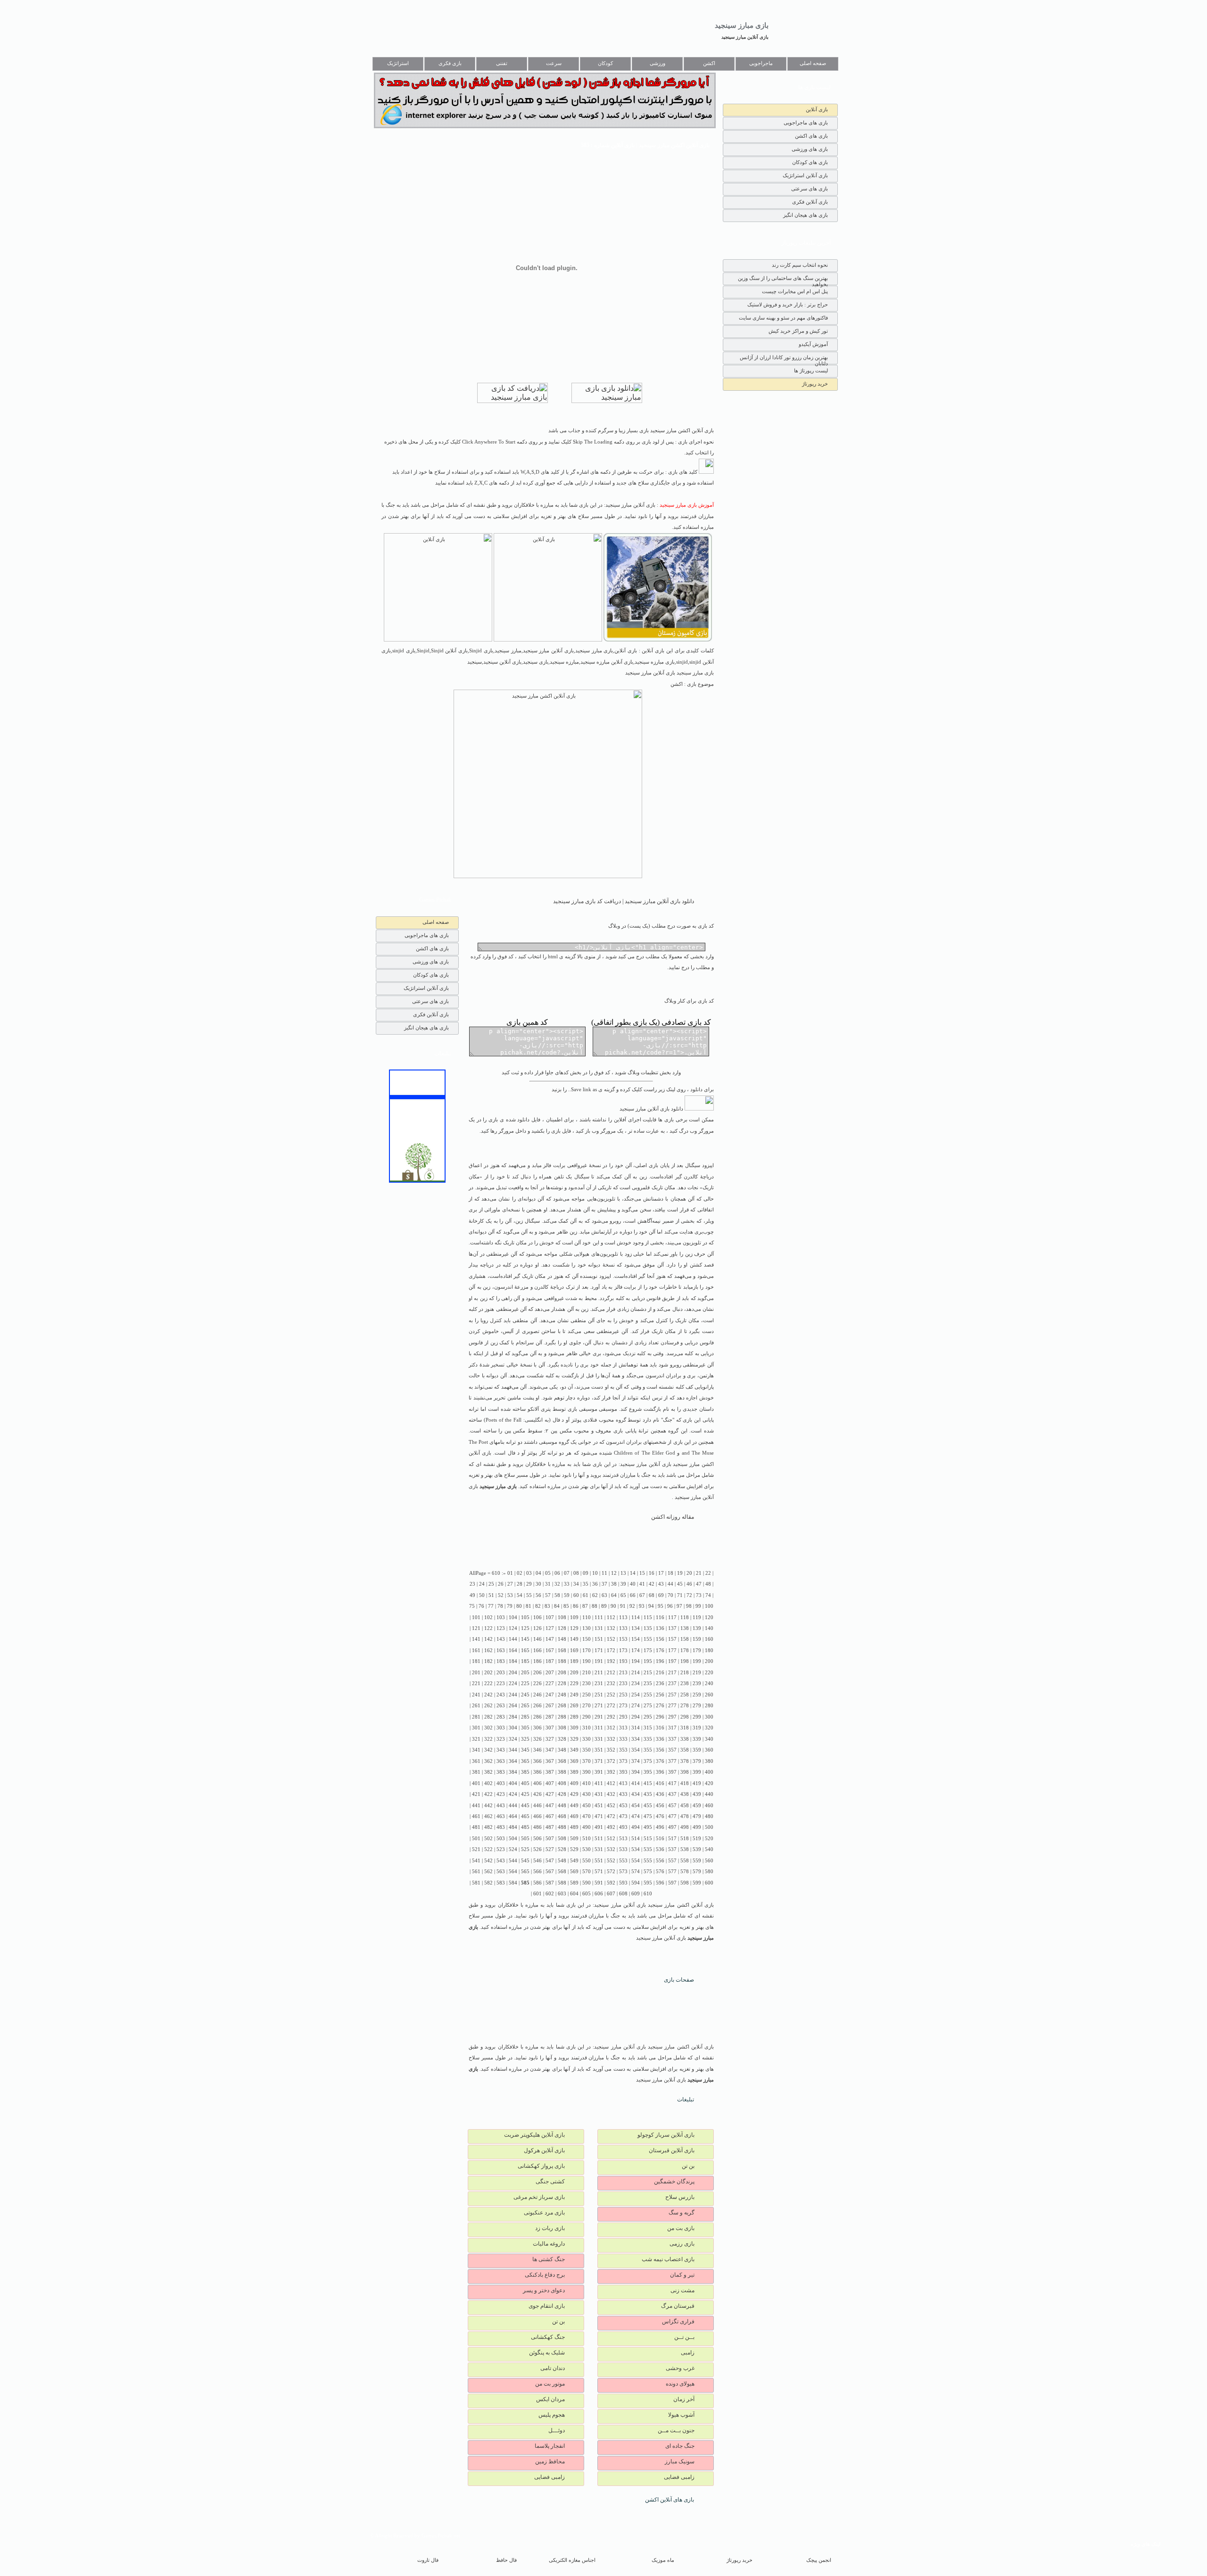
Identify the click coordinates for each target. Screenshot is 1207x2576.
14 (633, 1573)
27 (510, 1584)
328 (562, 1739)
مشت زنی (682, 2290)
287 (550, 1717)
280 (709, 1706)
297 (672, 1717)
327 (550, 1739)
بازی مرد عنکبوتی (544, 2213)
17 (661, 1573)
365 (525, 1761)
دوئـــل (557, 2430)
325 (525, 1739)
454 (636, 1806)
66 (633, 1595)
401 (476, 1783)
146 (537, 1639)
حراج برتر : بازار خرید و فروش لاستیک (788, 305)
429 (574, 1794)
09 (586, 1573)
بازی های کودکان (810, 162)
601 (537, 1894)
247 (550, 1695)
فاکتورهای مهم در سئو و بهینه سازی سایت (783, 318)
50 (482, 1595)
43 (661, 1584)
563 (501, 1872)
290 (587, 1717)
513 (623, 1839)
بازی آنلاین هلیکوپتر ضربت (534, 2135)
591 (599, 1883)
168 (562, 1650)
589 (574, 1883)
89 (604, 1606)
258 (685, 1695)
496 (660, 1827)
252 (611, 1695)
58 (557, 1595)
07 (567, 1573)
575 (648, 1872)
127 (550, 1628)
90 (613, 1606)
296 (660, 1717)
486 (537, 1827)
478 (685, 1816)
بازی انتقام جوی (547, 2306)
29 (529, 1584)
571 (599, 1872)
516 (660, 1839)
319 (697, 1728)
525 (525, 1849)
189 (574, 1661)
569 (574, 1872)
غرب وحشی (680, 2368)
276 (660, 1706)
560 (709, 1861)
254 (636, 1695)
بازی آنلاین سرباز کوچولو (666, 2135)
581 (476, 1883)
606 (599, 1894)
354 (636, 1750)
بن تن (688, 2166)
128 (562, 1628)
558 (685, 1861)
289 (574, 1717)
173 (623, 1650)
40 (633, 1584)
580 (709, 1872)
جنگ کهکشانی (548, 2337)
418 (685, 1783)
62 (595, 1595)
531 (599, 1849)
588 (562, 1883)
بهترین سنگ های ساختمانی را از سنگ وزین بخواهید (783, 280)
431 (599, 1794)
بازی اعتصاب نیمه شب (668, 2259)
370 (587, 1761)
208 (562, 1673)
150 (587, 1639)
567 (550, 1872)
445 (525, 1806)
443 (501, 1806)
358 (685, 1750)
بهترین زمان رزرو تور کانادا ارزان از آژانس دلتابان (784, 359)
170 (587, 1650)
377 (672, 1761)
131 (599, 1628)
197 (672, 1661)
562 (488, 1872)
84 (557, 1606)
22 (708, 1573)
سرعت (554, 63)
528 (562, 1849)
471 (599, 1816)
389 (574, 1772)
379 (697, 1761)
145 (525, 1639)
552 (611, 1861)
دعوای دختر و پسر (544, 2290)
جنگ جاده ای (680, 2446)
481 (476, 1827)
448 (562, 1806)
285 (525, 1717)
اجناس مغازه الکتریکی (572, 2560)
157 (672, 1639)
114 (636, 1617)
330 (587, 1739)
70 (670, 1595)
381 (476, 1772)
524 (513, 1849)
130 (587, 1628)
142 (488, 1639)
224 (513, 1683)
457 (672, 1806)
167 (550, 1650)
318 (685, 1728)
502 (488, 1839)
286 (537, 1717)
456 (660, 1806)
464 (513, 1816)
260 (709, 1695)
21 (699, 1573)
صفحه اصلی (813, 63)
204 (513, 1673)
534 (636, 1849)
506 (537, 1839)
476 (660, 1816)
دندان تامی (553, 2368)
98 (689, 1606)
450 (587, 1806)
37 (604, 1584)
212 (611, 1673)
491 (599, 1827)
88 (595, 1606)
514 (636, 1839)
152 (611, 1639)
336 (660, 1739)
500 (709, 1827)
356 (660, 1750)
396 (660, 1772)
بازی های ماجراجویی (806, 123)
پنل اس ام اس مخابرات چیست (795, 291)
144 (513, 1639)
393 (623, 1772)
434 (636, 1794)
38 (614, 1584)
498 (685, 1827)
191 (599, 1661)
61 (586, 1595)
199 (697, 1661)
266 (537, 1706)
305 (525, 1728)
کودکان (605, 63)
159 (697, 1639)
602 (550, 1894)
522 (488, 1849)
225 (525, 1683)
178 (685, 1650)
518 (685, 1839)
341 (476, 1750)
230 (587, 1683)
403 (501, 1783)
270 (587, 1706)
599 (697, 1883)
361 (476, 1761)
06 (557, 1573)
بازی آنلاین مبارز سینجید (745, 37)
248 (562, 1695)
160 (709, 1639)
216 (660, 1673)
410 (587, 1783)
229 (574, 1683)
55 (529, 1595)
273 (623, 1706)
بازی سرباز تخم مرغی (539, 2197)
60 (576, 1595)
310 (587, 1728)
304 (513, 1728)
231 (599, 1683)
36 (595, 1584)
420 (709, 1783)
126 (537, 1628)
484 (513, 1827)
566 (537, 1872)
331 (599, 1739)
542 (488, 1861)
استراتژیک (398, 63)
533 (623, 1849)
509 (574, 1839)
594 (636, 1883)
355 (648, 1750)
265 (525, 1706)
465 (525, 1816)
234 (636, 1683)
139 (697, 1628)
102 (488, 1617)
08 (576, 1573)
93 (642, 1606)
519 (697, 1839)
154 (636, 1639)
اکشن (709, 63)
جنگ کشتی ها (549, 2259)
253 (623, 1695)
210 (587, 1673)
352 (611, 1750)
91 (623, 1606)
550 (587, 1861)
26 (501, 1584)
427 (550, 1794)
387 (550, 1772)
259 (697, 1695)
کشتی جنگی (550, 2181)
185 (525, 1661)
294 (636, 1717)
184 (513, 1661)
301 (476, 1728)
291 (599, 1717)
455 (648, 1806)
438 (685, 1794)
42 (652, 1584)
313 (623, 1728)
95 (661, 1606)
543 (501, 1861)
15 (642, 1573)
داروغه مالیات (549, 2244)
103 (501, 1617)
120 (709, 1617)
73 (699, 1595)
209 (574, 1673)
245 (525, 1695)
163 (501, 1650)
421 (476, 1794)
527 (550, 1849)
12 (614, 1573)
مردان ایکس (550, 2399)
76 (481, 1606)
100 (709, 1606)
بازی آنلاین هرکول (544, 2150)
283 (501, 1717)
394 (636, 1772)
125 (525, 1628)
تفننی (502, 63)
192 (611, 1661)
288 (562, 1717)
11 (604, 1573)
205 (525, 1673)
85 (566, 1606)
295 (648, 1717)
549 (574, 1861)
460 (709, 1806)
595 (648, 1883)
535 (648, 1849)
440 (709, 1794)
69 (661, 1595)
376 (660, 1761)
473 (623, 1816)
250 (587, 1695)
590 (587, 1883)
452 (611, 1806)
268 (562, 1706)
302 (488, 1728)
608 (623, 1894)
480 (709, 1816)
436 (660, 1794)
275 (648, 1706)
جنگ (630, 1199)
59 (567, 1595)
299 (697, 1717)
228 (562, 1683)
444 (513, 1806)
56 (538, 1595)
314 (636, 1728)
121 (476, 1628)
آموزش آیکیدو (813, 344)
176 (660, 1650)
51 (491, 1595)
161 (476, 1650)
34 (576, 1584)
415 (648, 1783)
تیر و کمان (682, 2275)
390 (587, 1772)
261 (476, 1706)
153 (623, 1639)
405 (525, 1783)
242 (488, 1695)
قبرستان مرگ (678, 2306)
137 (672, 1628)
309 (574, 1728)
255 (648, 1695)
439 (697, 1794)
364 (513, 1761)
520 (709, 1839)
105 (525, 1617)
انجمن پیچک (819, 2560)
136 (660, 1628)
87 (585, 1606)
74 (708, 1595)
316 (660, 1728)
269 (574, 1706)
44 (670, 1584)
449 (574, 1806)
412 (611, 1783)
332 (611, 1739)
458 (685, 1806)
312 (611, 1728)
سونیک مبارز (680, 2461)
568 (562, 1872)
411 (599, 1783)
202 (488, 1673)
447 (550, 1806)
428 (562, 1794)
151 (599, 1639)
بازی (653, 1165)
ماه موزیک (663, 2560)
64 (614, 1595)
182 (488, 1661)
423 (501, 1794)
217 (672, 1673)
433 (623, 1794)
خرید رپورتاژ (815, 384)
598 (685, 1883)
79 (510, 1606)
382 (488, 1772)
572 (611, 1872)
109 (574, 1617)
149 (574, 1639)
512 (611, 1839)
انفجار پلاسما (550, 2446)
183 (501, 1661)
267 (550, 1706)
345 (525, 1750)
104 (513, 1617)
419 (697, 1783)
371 (599, 1761)
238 (685, 1683)
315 (648, 1728)
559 (697, 1861)
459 (697, 1806)
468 (562, 1816)
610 (648, 1894)
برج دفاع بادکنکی (545, 2275)
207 (550, 1673)
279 (697, 1706)
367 (550, 1761)
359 (697, 1750)
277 (672, 1706)
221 (476, 1683)
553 (623, 1861)
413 (623, 1783)
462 (488, 1816)
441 (476, 1806)
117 (672, 1617)
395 (648, 1772)
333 (623, 1739)
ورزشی (657, 63)
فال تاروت (428, 2560)
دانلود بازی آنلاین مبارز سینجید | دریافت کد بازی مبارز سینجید (624, 901)
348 (562, 1750)
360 (709, 1750)
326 (537, 1739)
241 (476, 1695)
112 (611, 1617)
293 (623, 1717)
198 (685, 1661)
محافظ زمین (550, 2461)
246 (537, 1695)
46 (689, 1584)
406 (537, 1783)
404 (513, 1783)
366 (537, 1761)
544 (513, 1861)
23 (472, 1584)
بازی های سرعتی (810, 189)
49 (472, 1595)
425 (525, 1794)
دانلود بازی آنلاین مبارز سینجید (652, 1109)
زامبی (688, 2353)
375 (648, 1761)
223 (501, 1683)
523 (501, 1849)
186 (537, 1661)
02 (520, 1573)
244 (513, 1695)
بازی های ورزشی (810, 149)
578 (685, 1872)
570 (587, 1872)
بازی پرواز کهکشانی (541, 2166)
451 (599, 1806)
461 (476, 1816)
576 (660, 1872)
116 (660, 1617)
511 (599, 1839)
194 (636, 1661)
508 (562, 1839)
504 (513, 1839)
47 (699, 1584)
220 (709, 1673)
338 (685, 1739)
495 (648, 1827)
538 (685, 1849)
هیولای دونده (680, 2384)
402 (488, 1783)
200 (709, 1661)
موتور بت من (550, 2384)
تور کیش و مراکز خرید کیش (798, 331)
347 (550, 1750)
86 (576, 1606)
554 (636, 1861)
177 (672, 1650)
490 (587, 1827)
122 (488, 1628)
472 (611, 1816)
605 (587, 1894)
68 (652, 1595)
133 (623, 1628)
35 (586, 1584)
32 (557, 1584)
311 (599, 1728)
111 (599, 1617)
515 (648, 1839)
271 (599, 1706)
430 (587, 1794)
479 (697, 1816)
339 (697, 1739)
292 (611, 1717)
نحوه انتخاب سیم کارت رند (800, 265)
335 (648, 1739)
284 (513, 1717)
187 (550, 1661)
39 (623, 1584)
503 (501, 1839)
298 (685, 1717)
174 (636, 1650)
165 (525, 1650)
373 (623, 1761)
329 (574, 1739)
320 (709, 1728)
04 (538, 1573)
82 (538, 1606)
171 (599, 1650)
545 (525, 1861)
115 (648, 1617)
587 (550, 1883)
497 (672, 1827)
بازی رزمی (682, 2244)
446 (537, 1806)
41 (642, 1584)
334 (636, 1739)
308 (562, 1728)
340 (709, 1739)
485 (525, 1827)
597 (672, 1883)
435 (648, 1794)
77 (491, 1606)
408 (562, 1783)
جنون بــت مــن (676, 2430)
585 (525, 1883)
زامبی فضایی (679, 2477)
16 (652, 1573)
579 (697, 1872)
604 (574, 1894)
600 (709, 1883)
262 (488, 1706)
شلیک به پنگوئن (547, 2353)
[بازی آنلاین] (658, 640)
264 (513, 1706)
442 (488, 1806)
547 (550, 1861)
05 (548, 1573)
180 (709, 1650)
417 (672, 1783)
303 (501, 1728)
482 (488, 1827)
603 (562, 1894)
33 (567, 1584)
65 (623, 1595)
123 (501, 1628)
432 (611, 1794)
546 (537, 1861)
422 (488, 1794)
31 (548, 1584)
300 (709, 1717)
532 (611, 1849)
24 (482, 1584)
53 (510, 1595)
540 (709, 1849)
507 (550, 1839)
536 (660, 1849)
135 (648, 1628)
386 (537, 1772)
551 (599, 1861)
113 (623, 1617)
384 (513, 1772)
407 (550, 1783)
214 (636, 1673)
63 (604, 1595)
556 (660, 1861)
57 (548, 1595)
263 (501, 1706)
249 (574, 1695)
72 (689, 1595)
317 (672, 1728)
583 (501, 1883)
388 (562, 1772)
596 (660, 1883)
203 (501, 1673)
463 (501, 1816)
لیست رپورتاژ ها (811, 370)
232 (611, 1683)
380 (709, 1761)
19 (680, 1573)
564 (513, 1872)
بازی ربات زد (550, 2228)
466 (537, 1816)
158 (685, 1639)
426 (537, 1794)
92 (632, 1606)
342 (488, 1750)
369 (574, 1761)
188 (562, 1661)
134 (636, 1628)
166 (537, 1650)
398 (685, 1772)
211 (599, 1673)
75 (472, 1606)
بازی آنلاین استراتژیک (805, 175)
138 (685, 1628)
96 (670, 1606)
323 (501, 1739)
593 (623, 1883)
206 (537, 1673)
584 (513, 1883)
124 (513, 1628)
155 (648, 1639)
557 (672, 1861)
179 (697, 1650)
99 (698, 1606)
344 (513, 1750)
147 (550, 1639)
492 (611, 1827)
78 (500, 1606)
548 (562, 1861)
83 (547, 1606)
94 (651, 1606)
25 (491, 1584)
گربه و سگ (682, 2213)
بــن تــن (684, 2337)
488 (562, 1827)
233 (623, 1683)
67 (642, 1595)
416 (660, 1783)
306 (537, 1728)
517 (672, 1839)
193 (623, 1661)
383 (501, 1772)
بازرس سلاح (680, 2197)
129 (574, 1628)
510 (587, 1839)
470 (587, 1816)
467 (550, 1816)
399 (697, 1772)
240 (709, 1683)
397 (672, 1772)
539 (697, 1849)
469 (574, 1816)
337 (672, 1739)
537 (672, 1849)
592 (611, 1883)
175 (648, 1650)
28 (520, 1584)
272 (611, 1706)
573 (623, 1872)
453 (623, 1806)
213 (623, 1673)
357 (672, 1750)
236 (660, 1683)
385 (525, 1772)
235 (648, 1683)
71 (680, 1595)
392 (611, 1772)
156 (660, 1639)
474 (636, 1816)
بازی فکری (450, 63)
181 (476, 1661)
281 (476, 1717)
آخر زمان (684, 2399)
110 (587, 1617)
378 (685, 1761)
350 (587, 1750)
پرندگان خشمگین (674, 2181)
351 (599, 1750)
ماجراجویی (761, 63)
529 (574, 1849)
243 (501, 1695)
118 (685, 1617)
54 (520, 1595)
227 (550, 1683)
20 (689, 1573)
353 (623, 1750)
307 (550, 1728)
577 (672, 1872)
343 (501, 1750)
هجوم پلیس (552, 2415)
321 (476, 1739)
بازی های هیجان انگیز (806, 215)
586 (537, 1883)
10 (595, 1573)
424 (513, 1794)
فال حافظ (506, 2560)
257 (672, 1695)
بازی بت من (681, 2228)
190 (587, 1661)
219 (697, 1673)
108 (562, 1617)
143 (501, 1639)
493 (623, 1827)
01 (510, 1573)
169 (574, 1650)
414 (636, 1783)
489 (574, 1827)
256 (660, 1695)
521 (476, 1849)
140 (709, 1628)
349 (574, 1750)
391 (599, 1772)
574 (636, 1872)
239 (697, 1683)
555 (648, 1861)
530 (587, 1849)
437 (672, 1794)
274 (636, 1706)
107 (550, 1617)
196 (660, 1661)
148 (562, 1639)
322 (488, 1739)
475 (648, 1816)
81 (529, 1606)
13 (623, 1573)
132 (611, 1628)
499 (697, 1827)
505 (525, 1839)
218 (685, 1673)
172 (611, 1650)
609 (636, 1894)
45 (680, 1584)
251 (599, 1695)
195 (648, 1661)
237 (672, 1683)
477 (672, 1816)
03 (529, 1573)
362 (488, 1761)
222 (488, 1683)
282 (488, 1717)
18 (670, 1573)
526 (537, 1849)
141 (476, 1639)
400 (709, 1772)
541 (476, 1861)
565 (525, 1872)
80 (519, 1606)
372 (611, 1761)
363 (501, 1761)
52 (501, 1595)
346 (537, 1750)
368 (562, 1761)
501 (476, 1839)
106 (537, 1617)
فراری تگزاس (678, 2321)
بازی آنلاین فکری (810, 202)
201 (476, 1673)
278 (685, 1706)
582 (488, 1883)
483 (501, 1827)
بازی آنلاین (817, 109)
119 (697, 1617)
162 (488, 1650)
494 (636, 1827)
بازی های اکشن (811, 136)
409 (574, 1783)
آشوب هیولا (681, 2415)
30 (538, 1584)
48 (708, 1584)
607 (611, 1894)
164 (513, 1650)
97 (679, 1606)
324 (513, 1739)
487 (550, 1827)
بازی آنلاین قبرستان (672, 2150)
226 (537, 1683)
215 (648, 1673)
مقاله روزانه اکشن (673, 1517)
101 (476, 1617)
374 (636, 1761)
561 (476, 1872)
